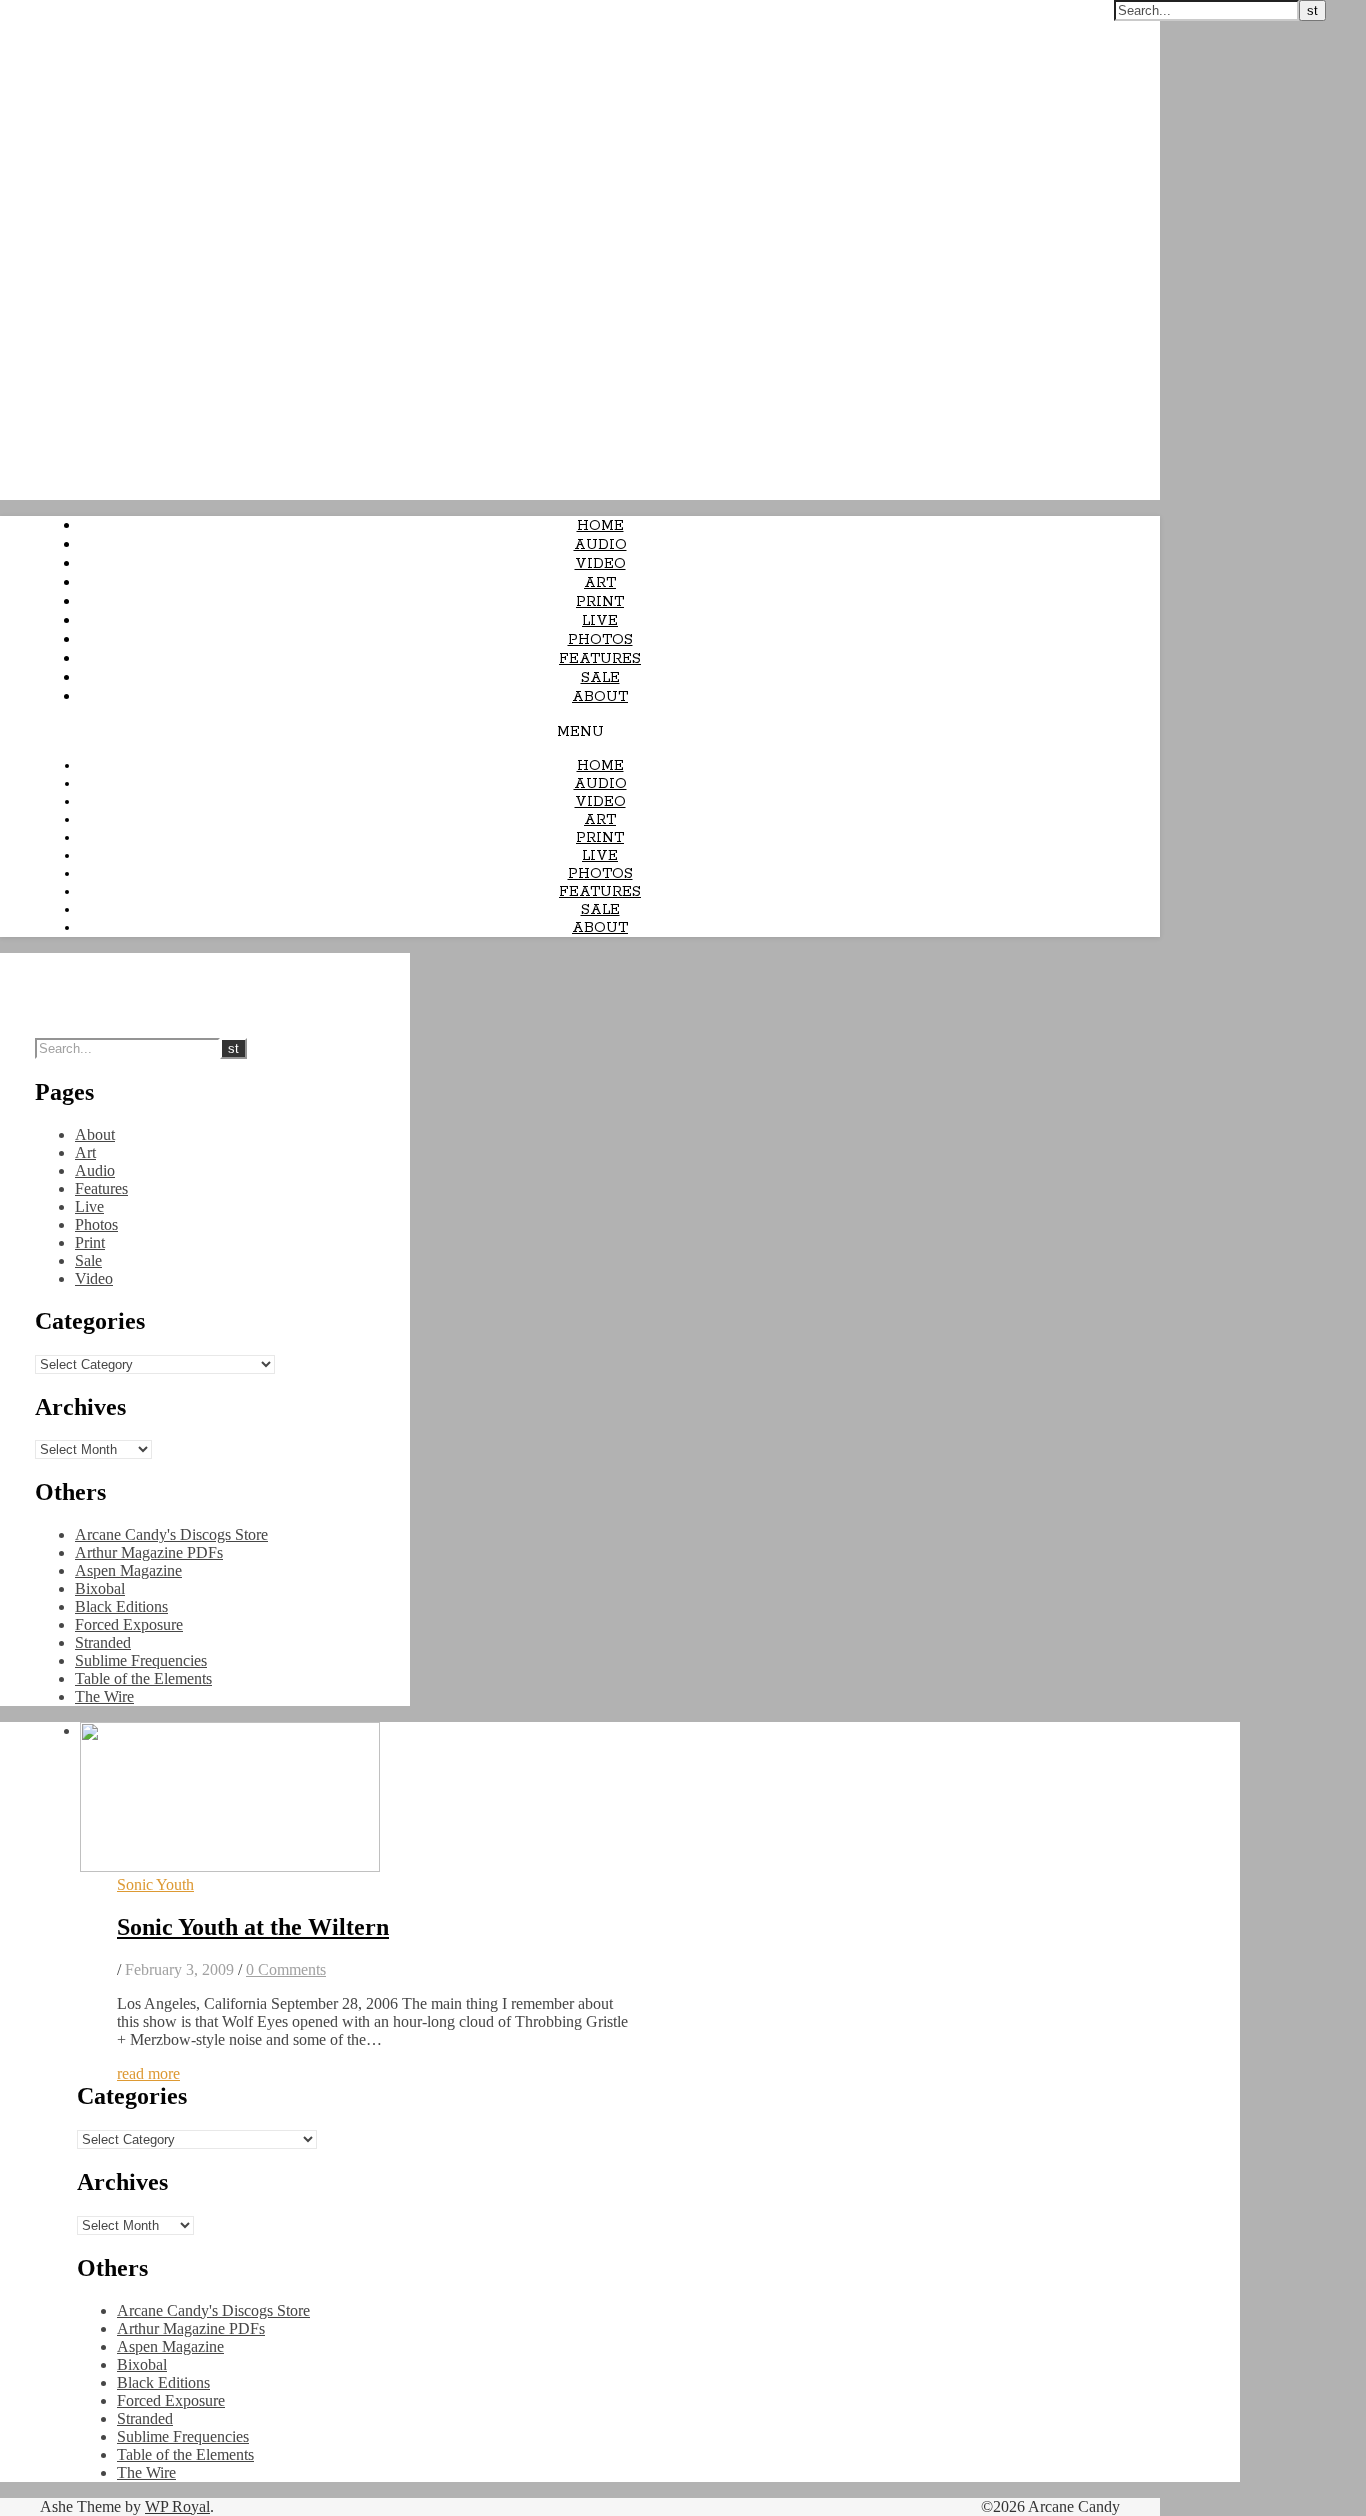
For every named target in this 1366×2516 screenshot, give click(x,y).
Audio (600, 545)
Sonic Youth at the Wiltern (253, 1927)
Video (600, 564)
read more (148, 2073)
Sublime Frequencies (141, 1660)
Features (600, 659)
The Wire (104, 1696)
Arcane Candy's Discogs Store (171, 1534)
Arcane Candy (49, 10)
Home (600, 526)
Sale (600, 678)
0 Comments (286, 1969)
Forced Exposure (129, 1624)
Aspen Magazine (128, 1570)
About (600, 697)
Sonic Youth (155, 1884)
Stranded (103, 1642)
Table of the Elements (143, 1678)
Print (600, 602)
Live (600, 621)
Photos (600, 640)
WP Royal (177, 2506)
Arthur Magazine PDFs (149, 1552)
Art (600, 583)
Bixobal (100, 1588)
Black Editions (121, 1606)
